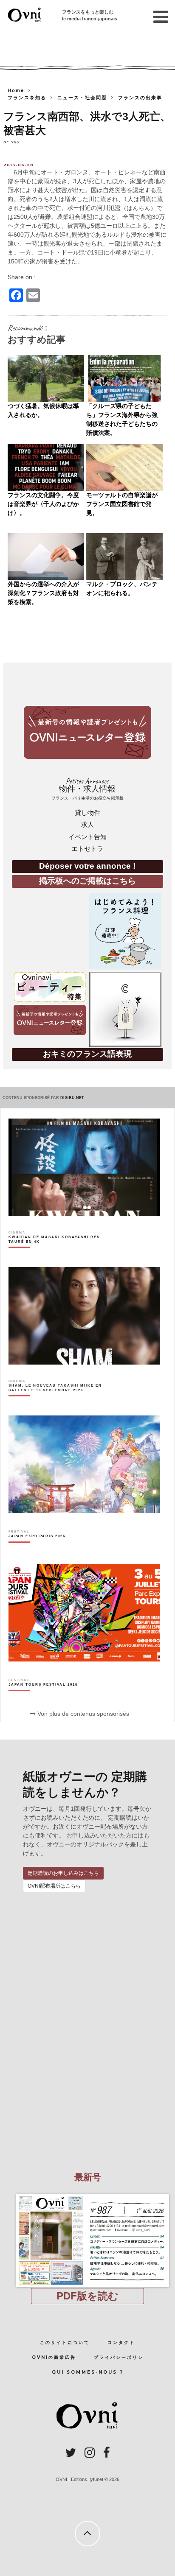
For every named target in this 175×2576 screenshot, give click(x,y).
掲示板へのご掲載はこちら (87, 881)
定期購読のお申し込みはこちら (63, 1873)
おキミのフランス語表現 (87, 1054)
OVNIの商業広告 (54, 2357)
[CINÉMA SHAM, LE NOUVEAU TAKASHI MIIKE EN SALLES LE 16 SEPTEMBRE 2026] (60, 1402)
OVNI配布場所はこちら (54, 1886)
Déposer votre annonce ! (87, 866)
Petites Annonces (87, 789)
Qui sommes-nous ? (88, 2372)
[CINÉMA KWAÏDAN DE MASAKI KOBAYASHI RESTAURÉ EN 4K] (60, 1254)
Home (16, 90)
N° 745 (11, 142)
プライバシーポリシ (119, 2357)
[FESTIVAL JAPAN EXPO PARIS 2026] (37, 1551)
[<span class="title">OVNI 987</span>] (87, 2194)
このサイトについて (65, 2342)
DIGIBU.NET (72, 1098)
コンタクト (121, 2342)
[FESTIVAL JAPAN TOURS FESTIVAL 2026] (43, 1699)
